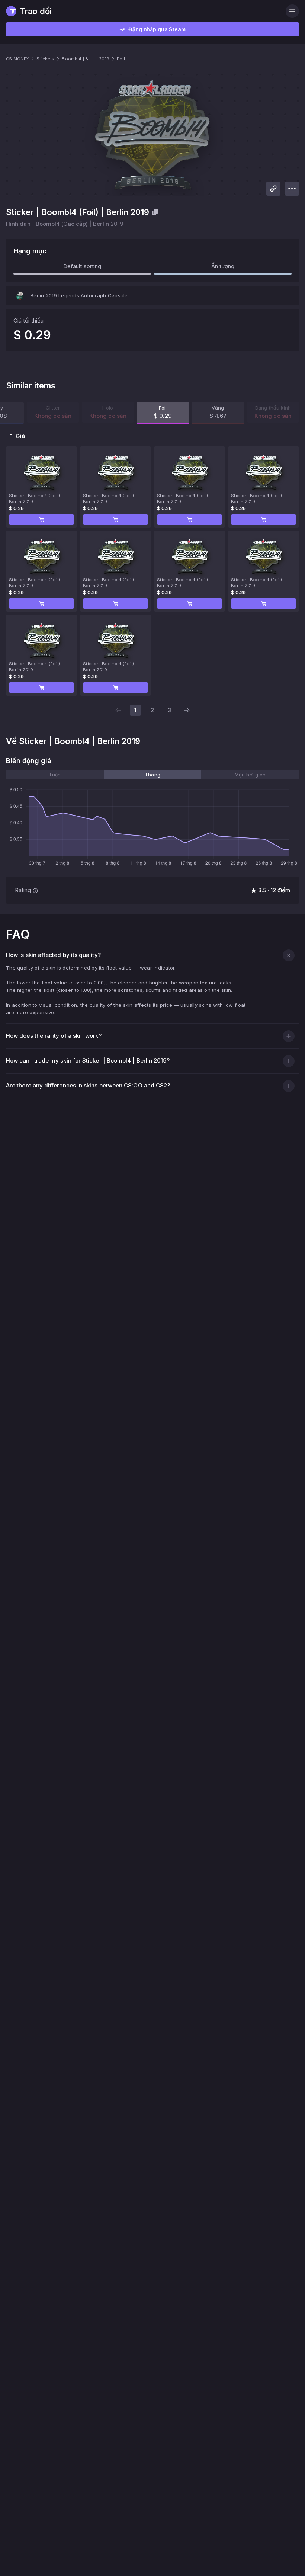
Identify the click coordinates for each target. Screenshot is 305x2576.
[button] (41, 519)
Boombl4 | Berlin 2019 (86, 59)
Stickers (45, 59)
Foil (121, 59)
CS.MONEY (17, 59)
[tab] (55, 775)
